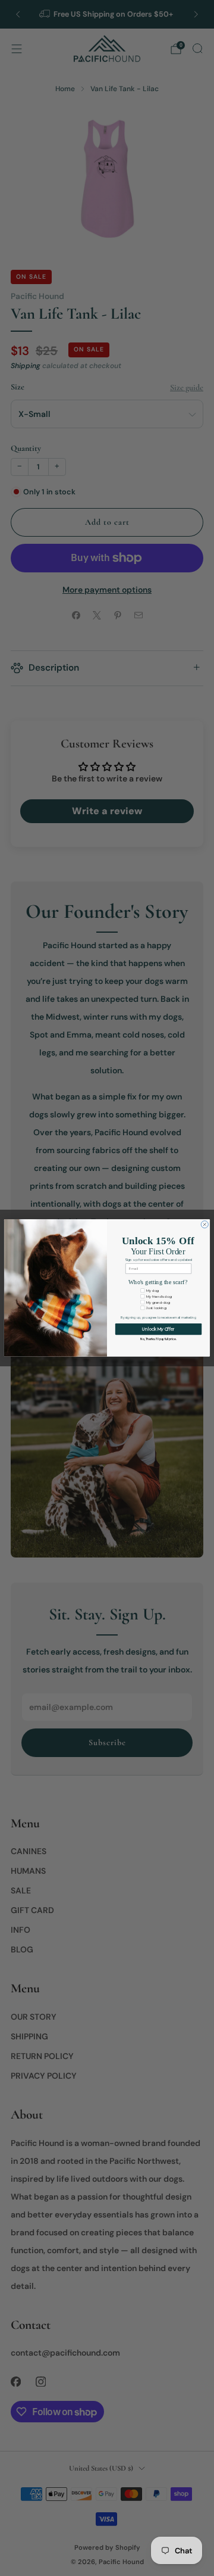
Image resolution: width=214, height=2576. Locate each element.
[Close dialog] (204, 1225)
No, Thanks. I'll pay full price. (158, 1339)
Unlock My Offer (158, 1329)
